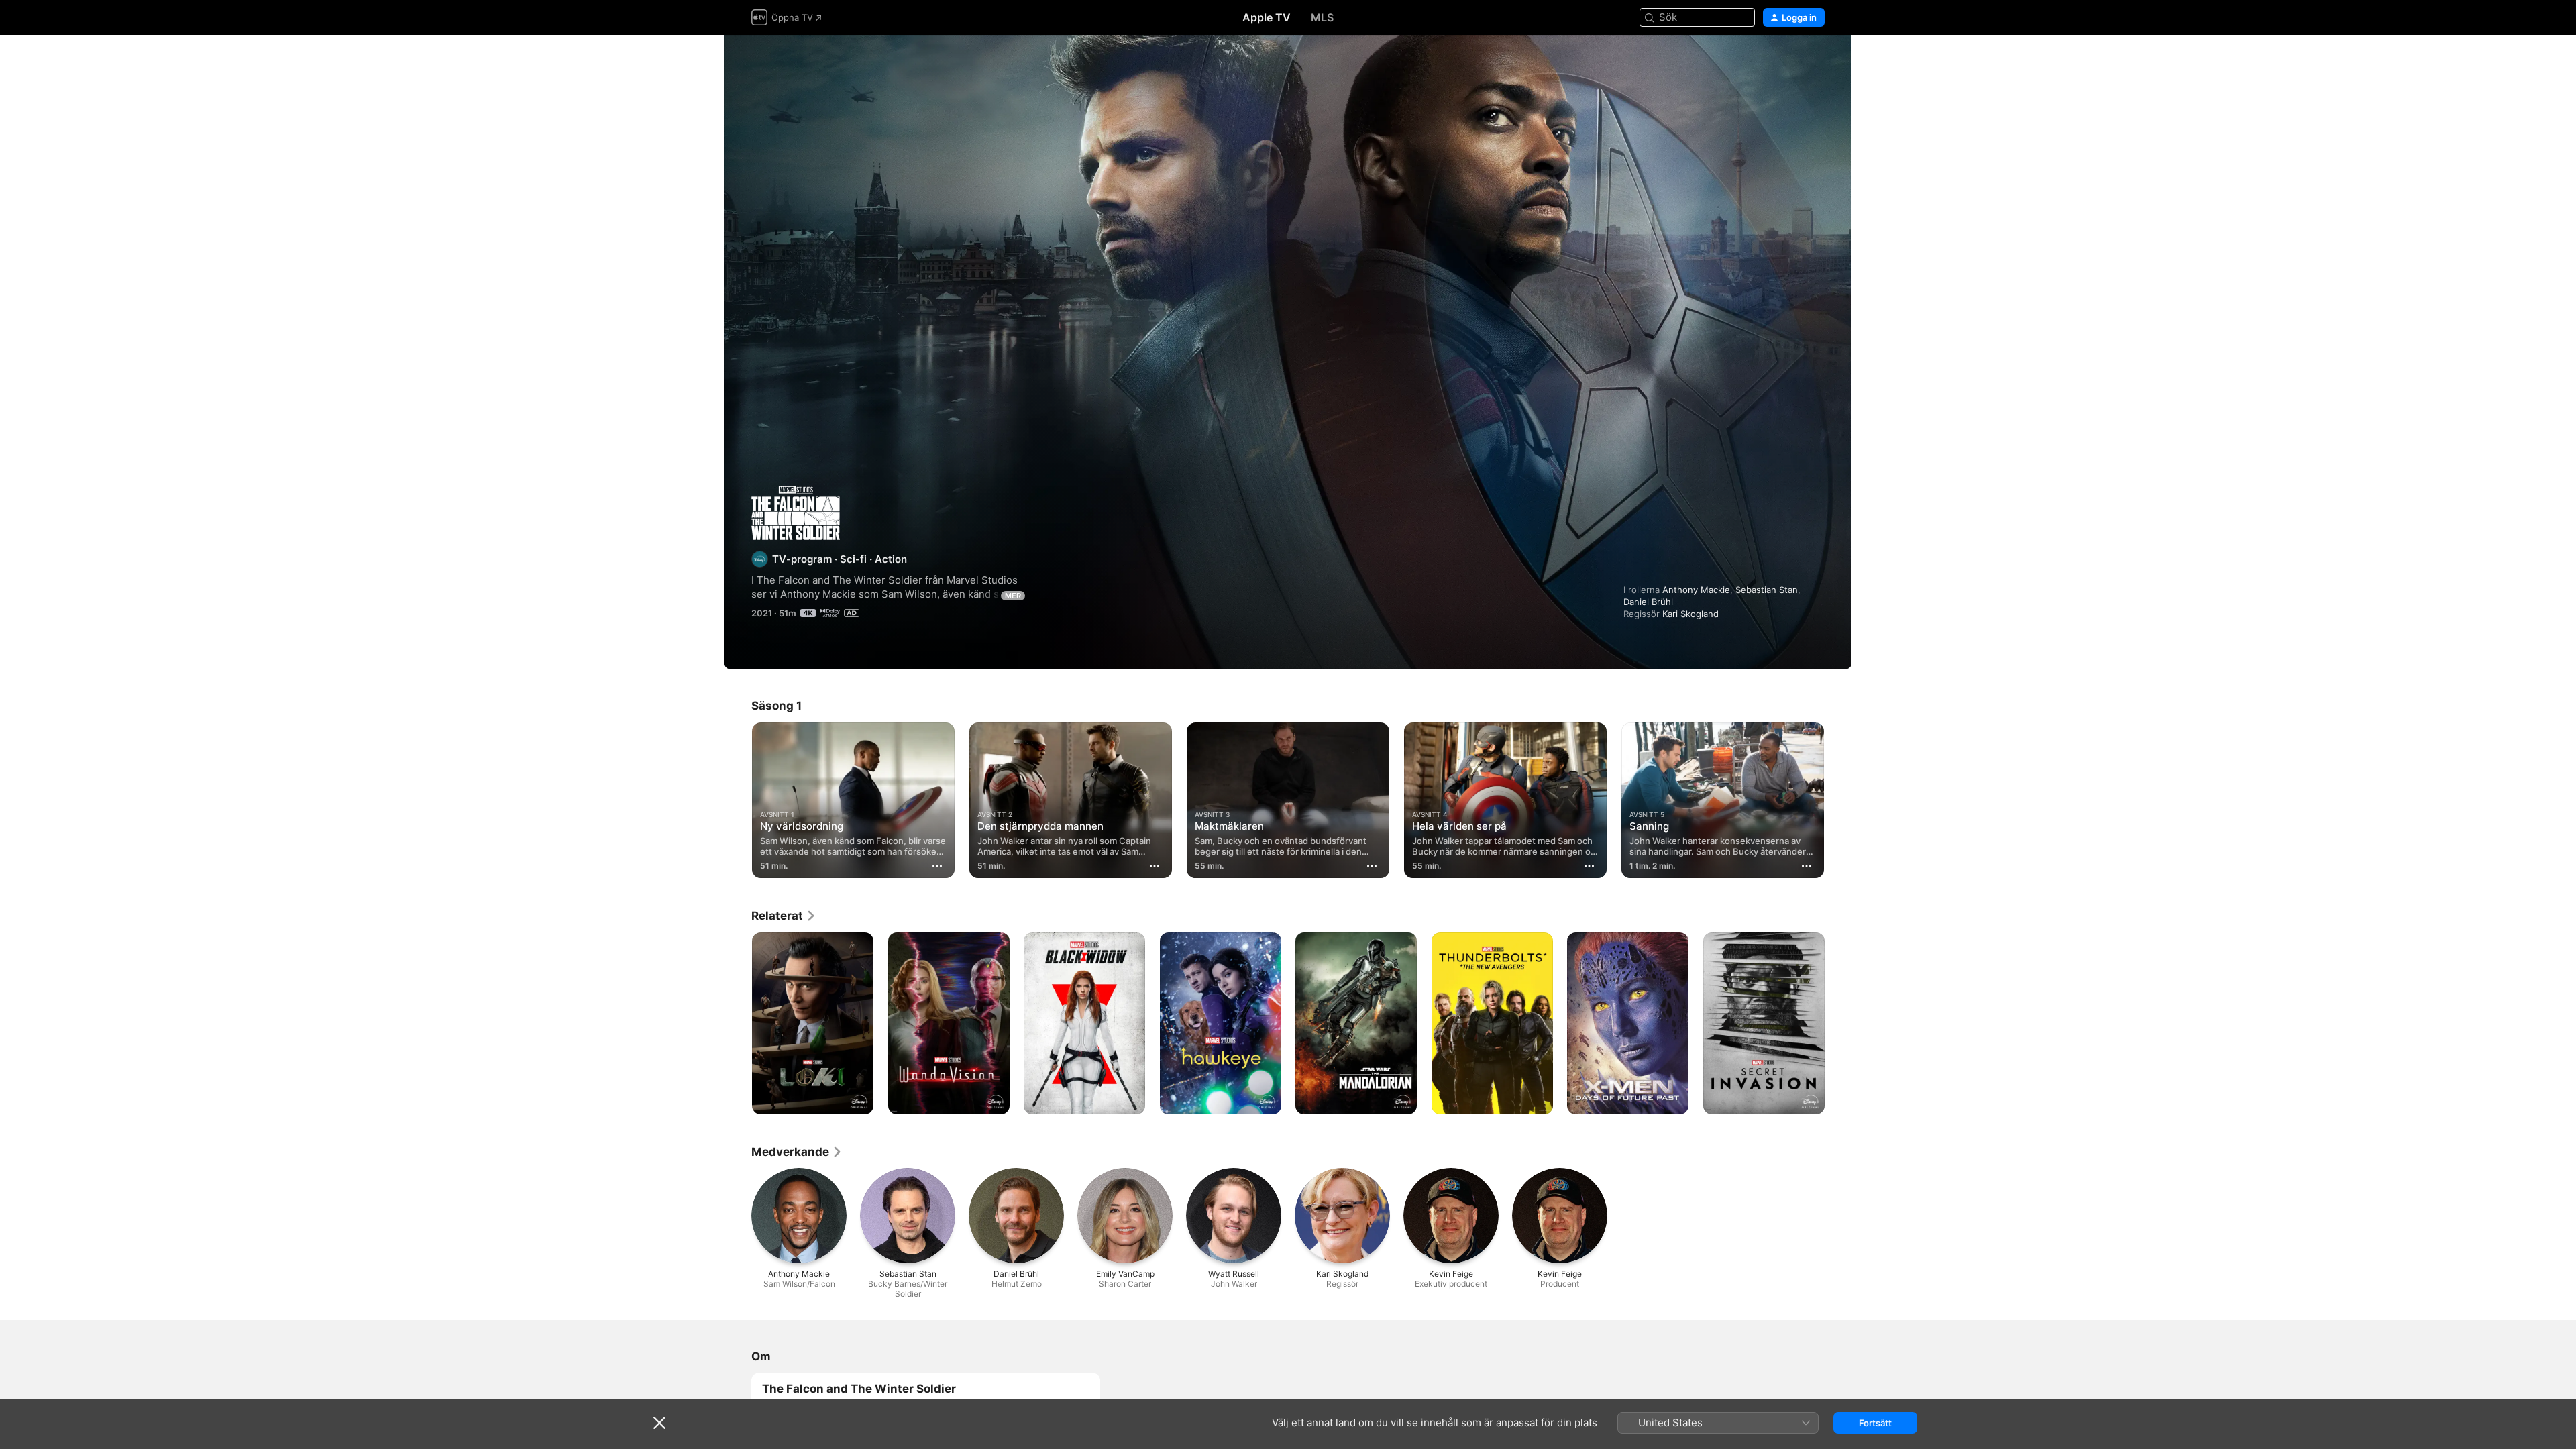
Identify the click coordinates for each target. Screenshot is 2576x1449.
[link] (784, 916)
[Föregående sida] (738, 800)
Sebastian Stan (1767, 590)
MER (1013, 596)
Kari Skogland (1690, 614)
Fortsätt (1875, 1423)
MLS (1322, 17)
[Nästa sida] (1838, 800)
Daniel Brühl (1648, 602)
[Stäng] (659, 1423)
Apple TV (1267, 17)
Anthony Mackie (1696, 590)
